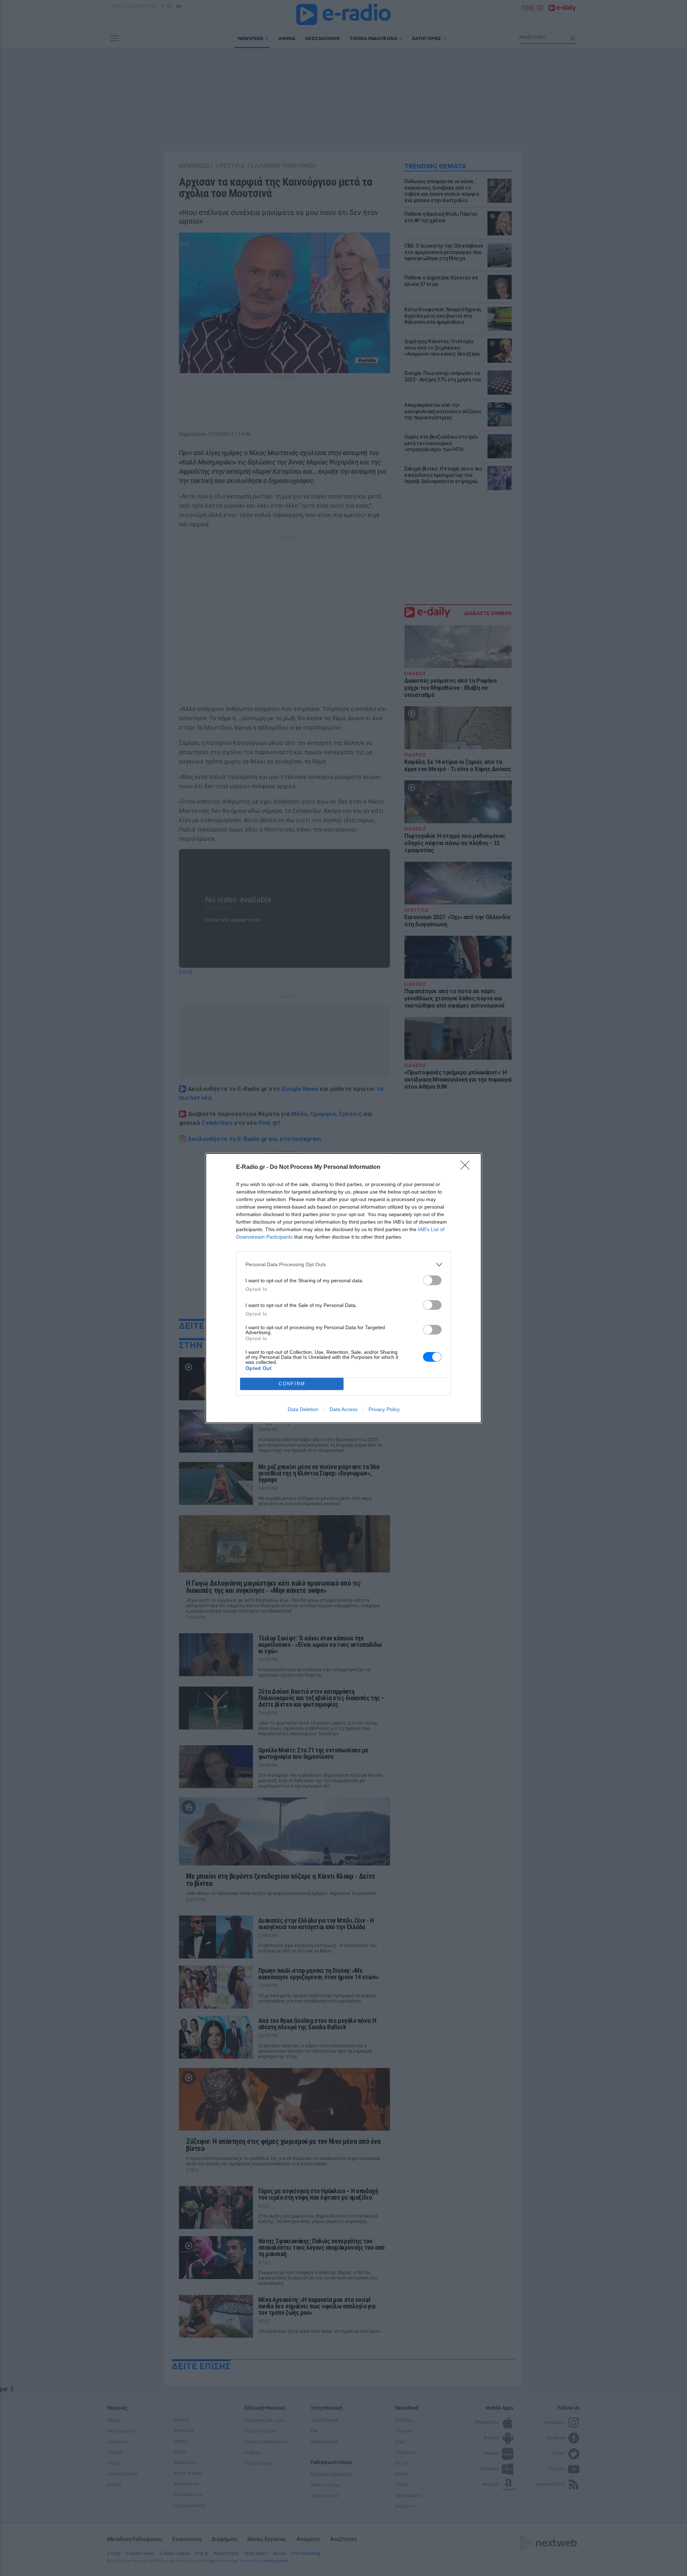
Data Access (343, 1409)
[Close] (467, 1167)
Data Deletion (303, 1409)
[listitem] (343, 1265)
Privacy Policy (384, 1409)
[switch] (432, 1280)
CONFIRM (292, 1384)
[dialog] (343, 1288)
